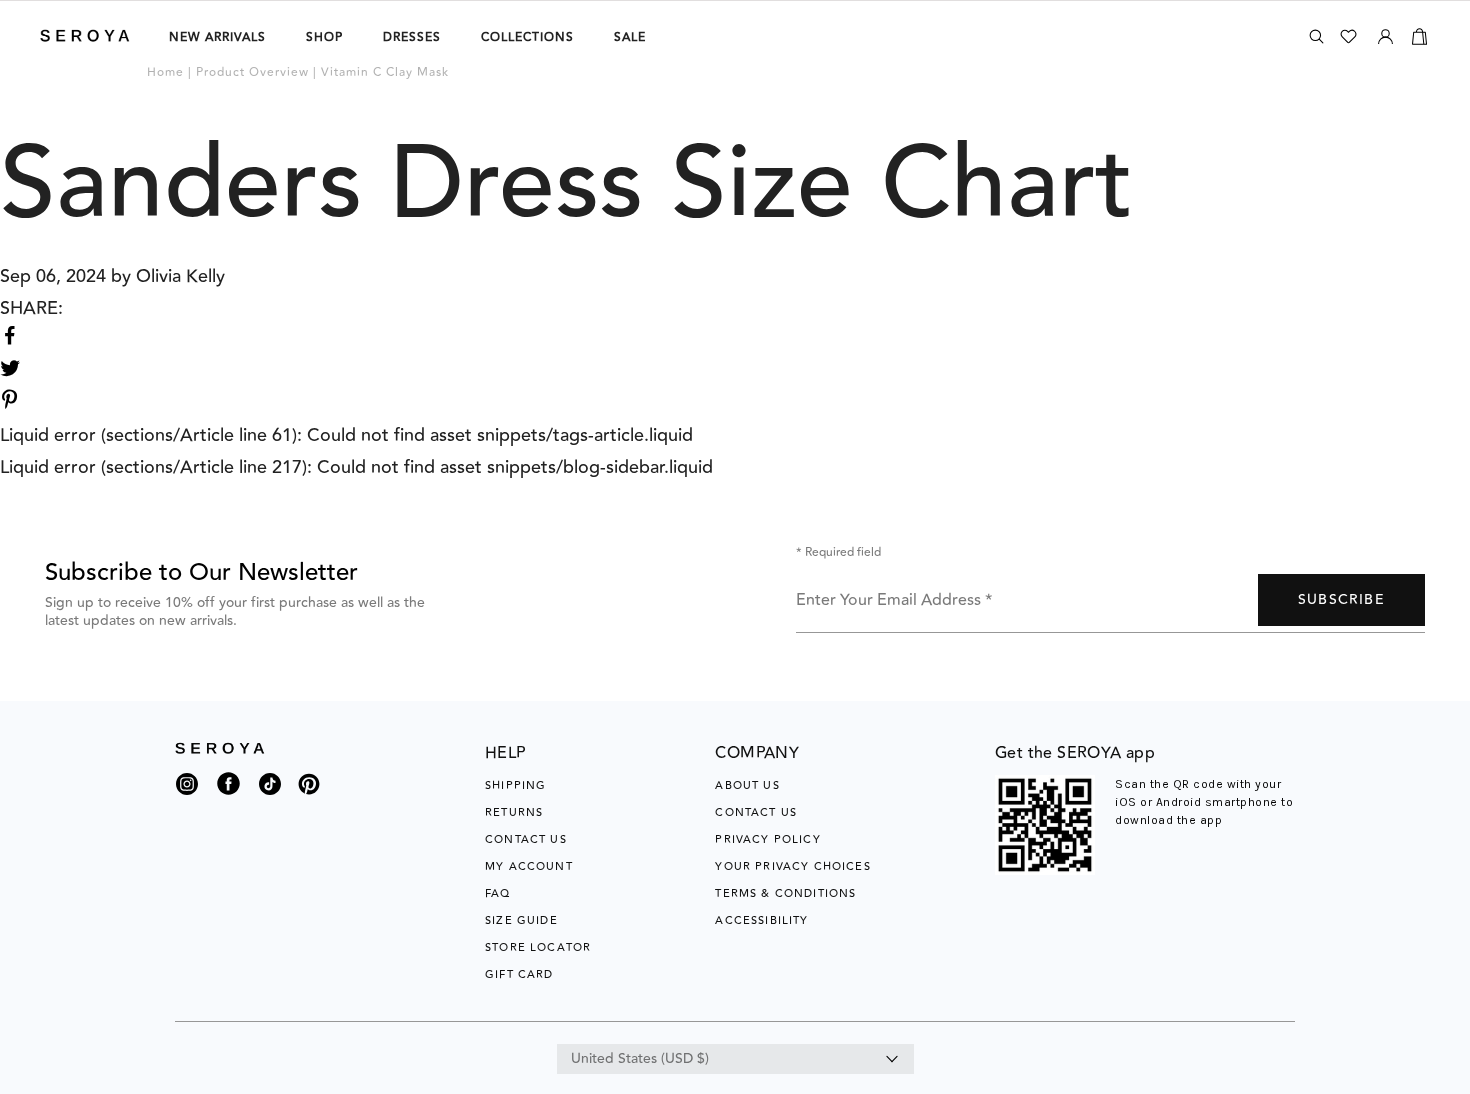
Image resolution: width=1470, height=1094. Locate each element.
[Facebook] (228, 796)
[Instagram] (187, 789)
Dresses (412, 37)
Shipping (515, 785)
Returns (514, 812)
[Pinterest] (309, 796)
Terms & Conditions (785, 893)
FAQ (498, 893)
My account (529, 866)
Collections (527, 37)
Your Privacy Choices (792, 866)
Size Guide (521, 920)
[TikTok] (270, 789)
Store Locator (538, 947)
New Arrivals (217, 37)
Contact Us (526, 839)
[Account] (1385, 33)
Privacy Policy (767, 839)
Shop (324, 37)
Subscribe (1341, 600)
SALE (630, 37)
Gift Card (519, 974)
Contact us (756, 812)
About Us (747, 785)
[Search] (1316, 36)
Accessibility (761, 920)
